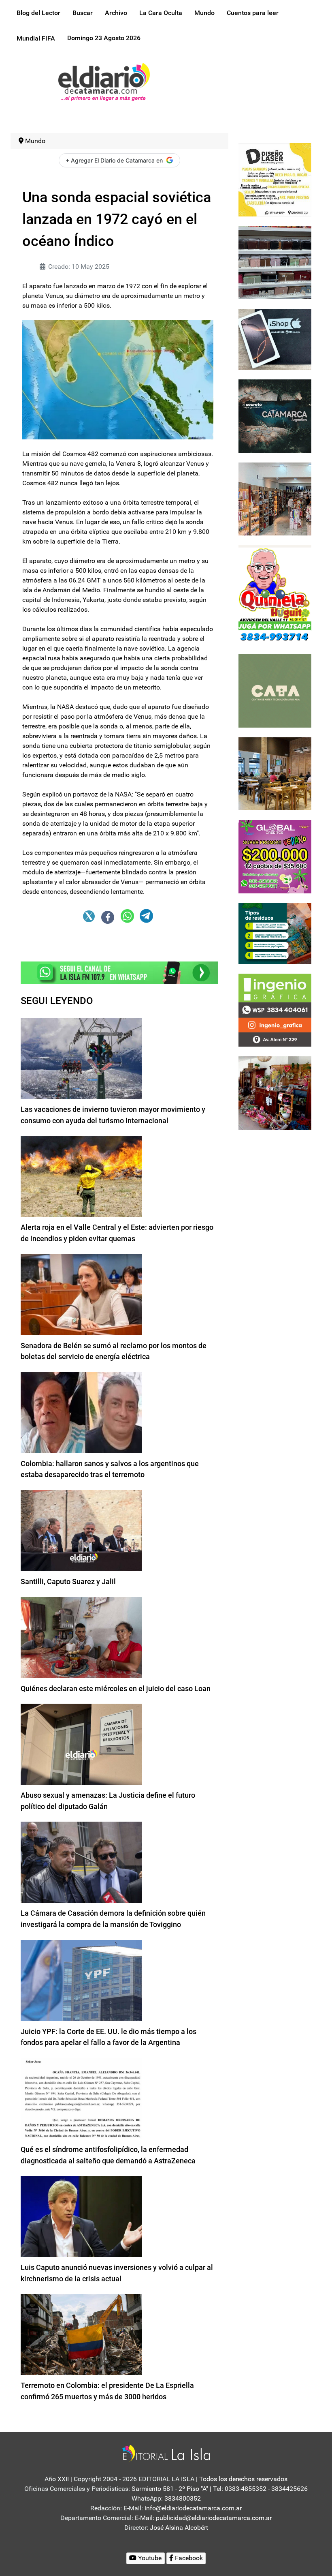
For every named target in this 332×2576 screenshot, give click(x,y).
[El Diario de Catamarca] (104, 81)
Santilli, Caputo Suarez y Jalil (68, 1581)
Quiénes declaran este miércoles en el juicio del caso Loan (116, 1688)
